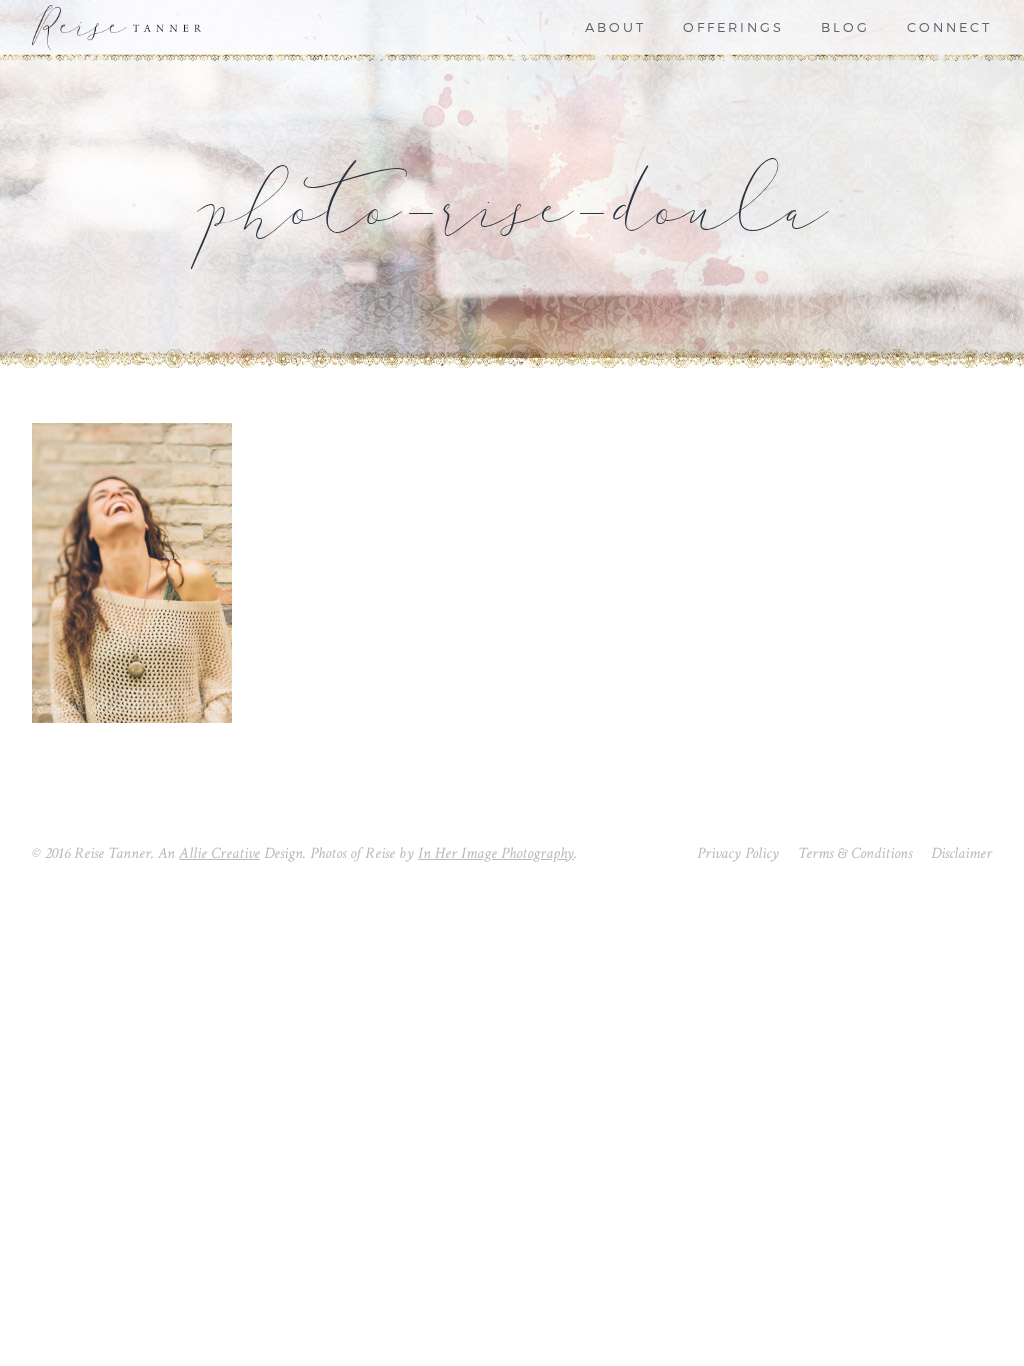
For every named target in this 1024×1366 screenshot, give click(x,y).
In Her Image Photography (496, 853)
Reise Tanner (132, 27)
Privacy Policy (738, 853)
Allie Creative (219, 853)
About (615, 28)
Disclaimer (961, 853)
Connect (949, 28)
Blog (845, 28)
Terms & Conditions (855, 853)
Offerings (733, 28)
